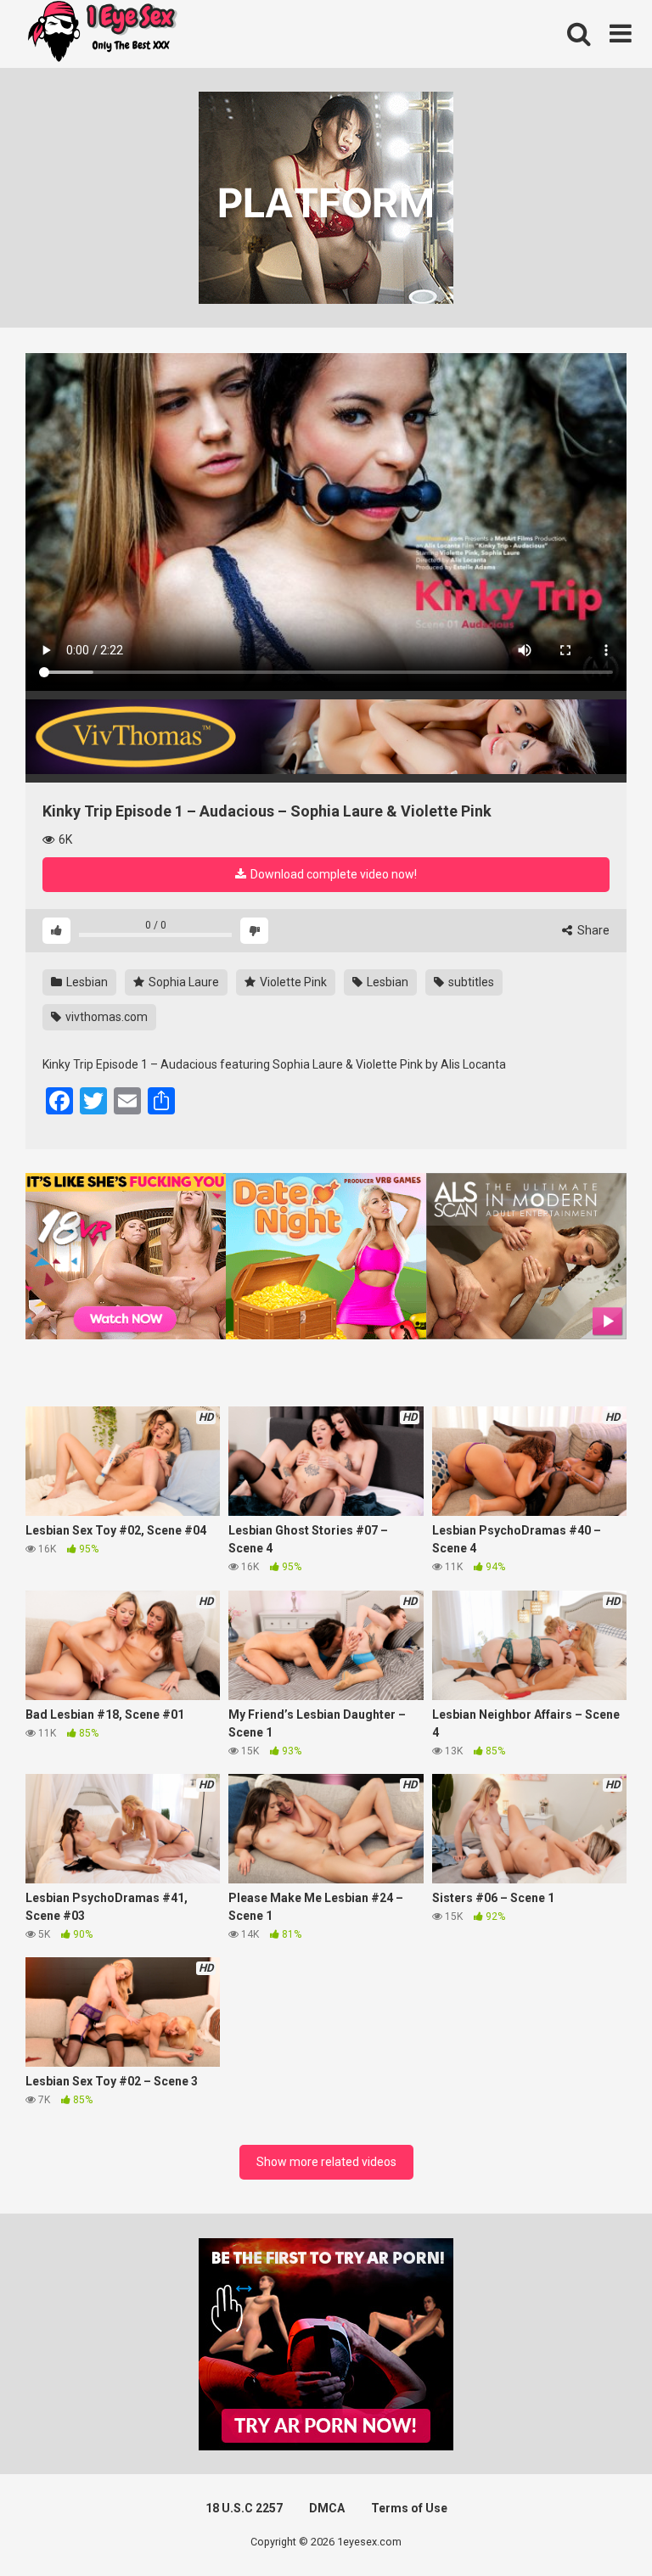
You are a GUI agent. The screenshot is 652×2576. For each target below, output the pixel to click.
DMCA (327, 2508)
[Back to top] (595, 2525)
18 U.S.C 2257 (244, 2508)
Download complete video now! (332, 874)
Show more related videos (326, 2162)
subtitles (470, 982)
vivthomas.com (105, 1017)
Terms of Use (409, 2508)
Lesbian (86, 982)
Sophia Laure (183, 982)
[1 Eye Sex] (102, 34)
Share (592, 930)
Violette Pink (292, 982)
